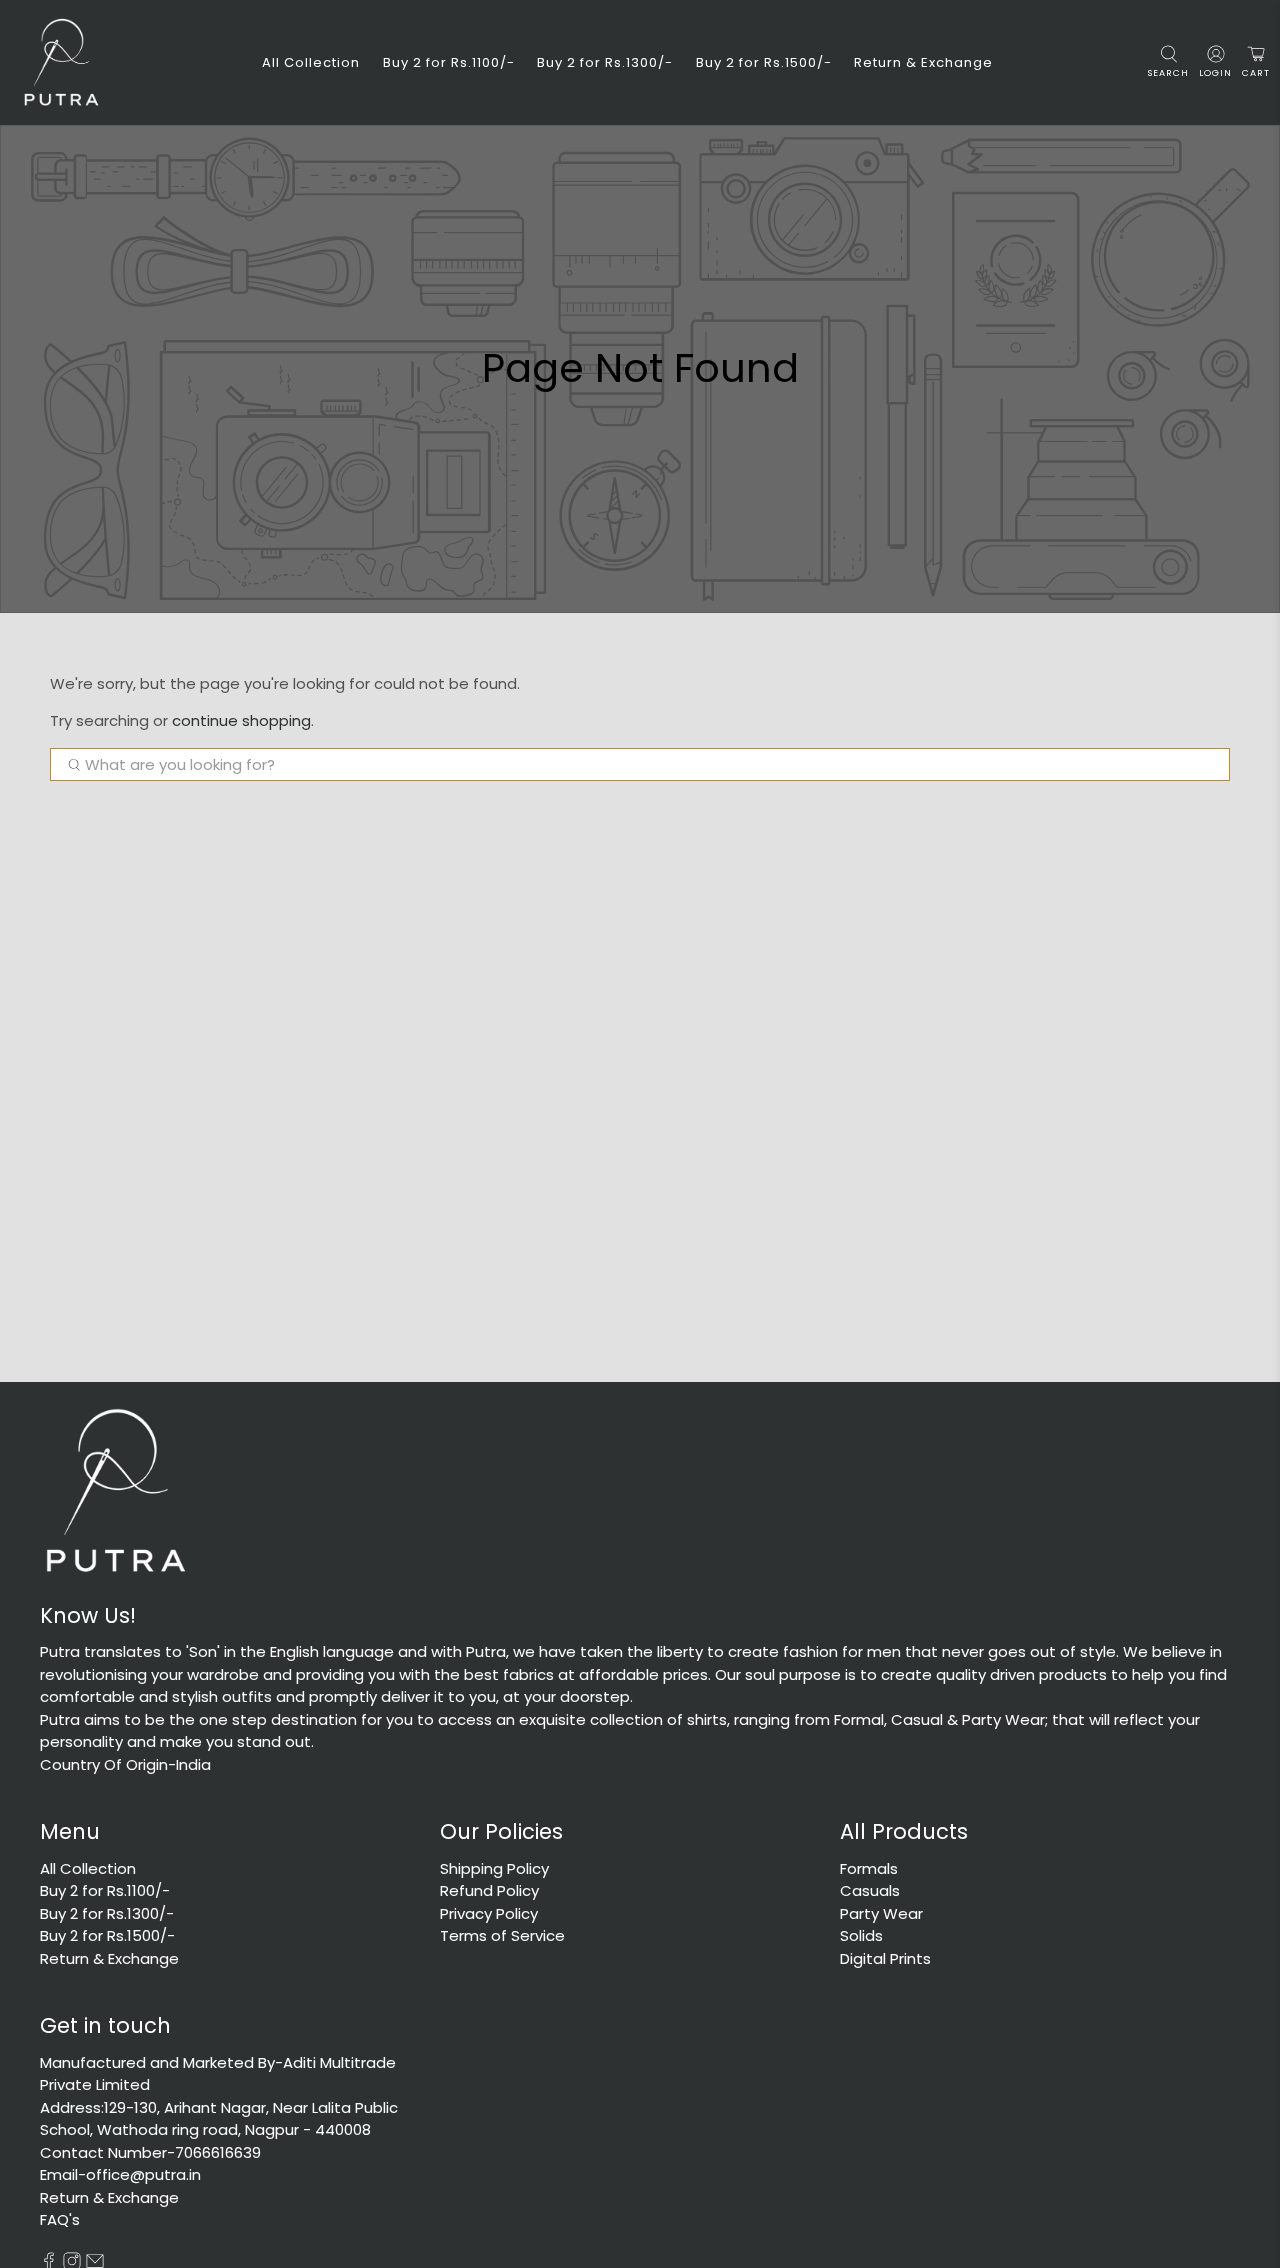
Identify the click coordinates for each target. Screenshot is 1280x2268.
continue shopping (241, 720)
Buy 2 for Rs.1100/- (449, 62)
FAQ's (60, 2219)
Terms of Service (502, 1935)
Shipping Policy (494, 1868)
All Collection (311, 62)
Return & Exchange (923, 62)
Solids (861, 1935)
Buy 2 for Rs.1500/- (764, 62)
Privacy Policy (489, 1913)
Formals (869, 1868)
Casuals (870, 1890)
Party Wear (881, 1913)
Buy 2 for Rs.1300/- (605, 62)
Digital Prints (885, 1958)
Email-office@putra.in (120, 2174)
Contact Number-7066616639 (150, 2152)
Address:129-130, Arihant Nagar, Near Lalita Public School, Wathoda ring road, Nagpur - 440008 (219, 2119)
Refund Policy (489, 1890)
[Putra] (61, 62)
